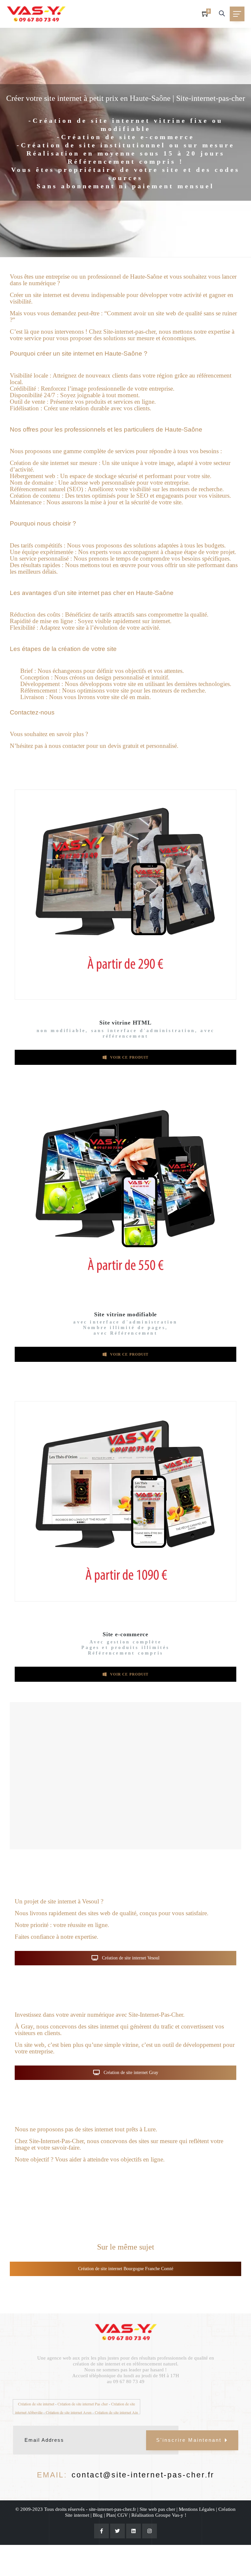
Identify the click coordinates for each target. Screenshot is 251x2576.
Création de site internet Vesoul (130, 1958)
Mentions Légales (197, 2509)
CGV (123, 2515)
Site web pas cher (157, 2509)
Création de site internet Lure (130, 2181)
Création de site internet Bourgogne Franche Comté (126, 2269)
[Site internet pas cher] (36, 14)
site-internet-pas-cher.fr (112, 2509)
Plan (111, 2515)
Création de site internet (36, 2404)
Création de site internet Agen (69, 2412)
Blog (98, 2515)
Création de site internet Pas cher (83, 2404)
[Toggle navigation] (237, 14)
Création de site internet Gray (130, 2073)
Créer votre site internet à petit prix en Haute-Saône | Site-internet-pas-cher (126, 98)
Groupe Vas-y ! (171, 2515)
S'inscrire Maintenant (189, 2440)
